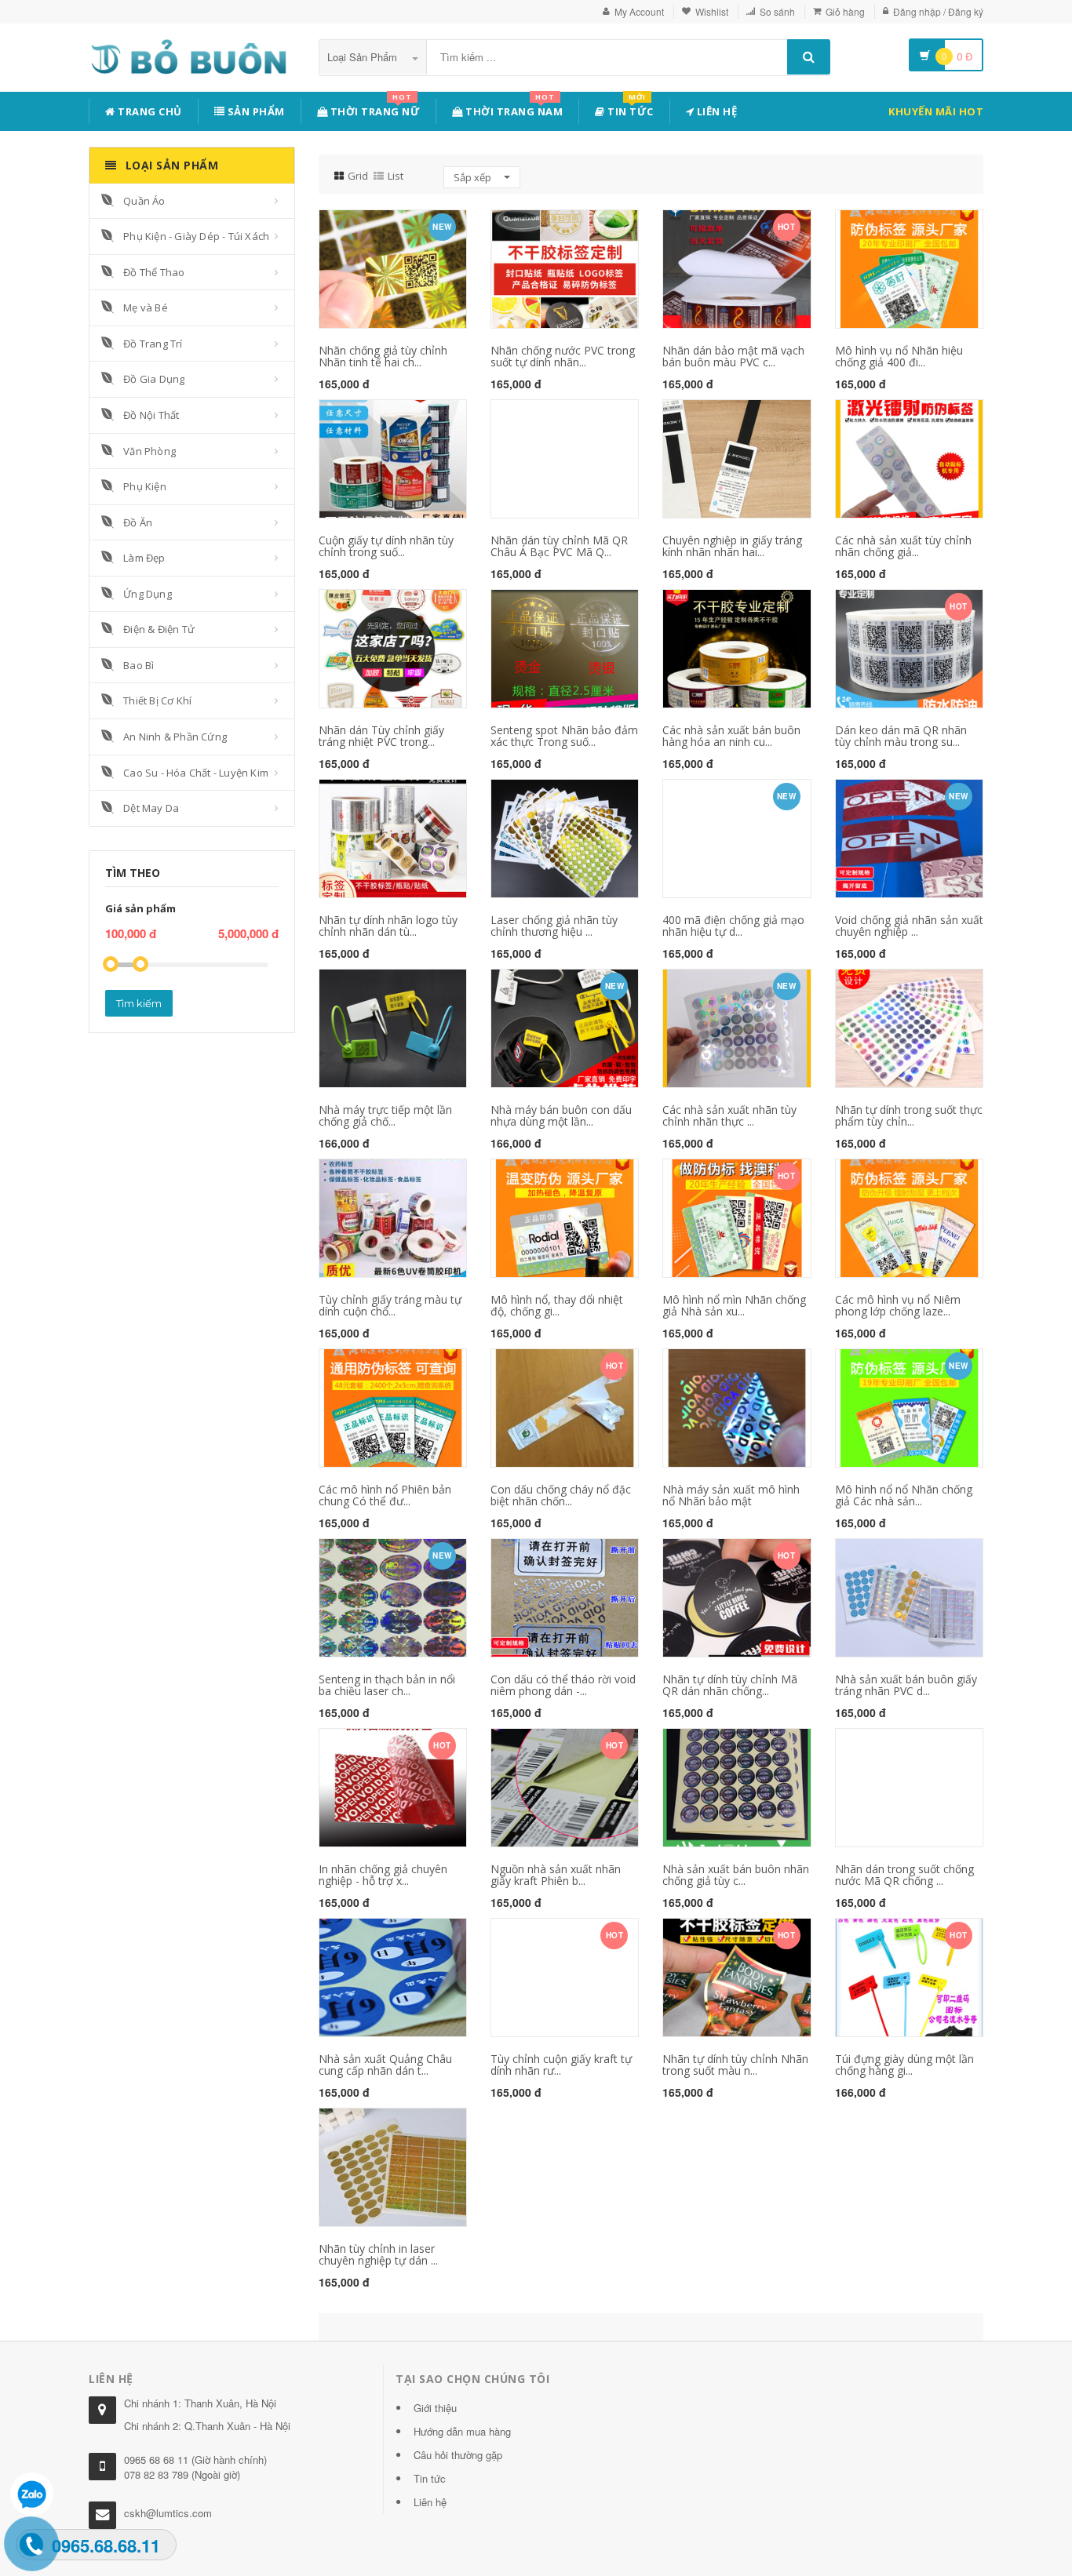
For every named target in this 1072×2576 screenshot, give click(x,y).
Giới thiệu (435, 2408)
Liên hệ (715, 111)
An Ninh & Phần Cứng (175, 737)
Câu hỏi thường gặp (458, 2455)
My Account (639, 11)
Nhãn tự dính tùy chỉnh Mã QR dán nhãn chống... (730, 1685)
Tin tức (629, 109)
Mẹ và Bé (146, 307)
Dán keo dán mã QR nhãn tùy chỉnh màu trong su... (901, 736)
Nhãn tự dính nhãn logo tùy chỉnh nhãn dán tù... (388, 926)
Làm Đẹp (144, 558)
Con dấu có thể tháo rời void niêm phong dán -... (563, 1685)
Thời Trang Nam (513, 109)
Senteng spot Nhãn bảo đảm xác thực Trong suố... (564, 736)
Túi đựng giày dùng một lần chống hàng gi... (904, 2065)
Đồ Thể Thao (154, 272)
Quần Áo (144, 201)
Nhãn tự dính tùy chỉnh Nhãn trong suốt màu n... (735, 2065)
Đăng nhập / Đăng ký (938, 11)
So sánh (777, 11)
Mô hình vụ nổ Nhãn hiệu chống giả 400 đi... (899, 356)
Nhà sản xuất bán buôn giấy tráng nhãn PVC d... (906, 1685)
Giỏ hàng (845, 11)
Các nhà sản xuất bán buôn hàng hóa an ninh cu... (731, 736)
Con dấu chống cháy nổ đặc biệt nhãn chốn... (561, 1495)
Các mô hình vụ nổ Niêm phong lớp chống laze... (898, 1305)
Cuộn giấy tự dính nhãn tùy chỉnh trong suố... (386, 546)
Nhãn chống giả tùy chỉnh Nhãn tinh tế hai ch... (383, 356)
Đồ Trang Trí (153, 344)
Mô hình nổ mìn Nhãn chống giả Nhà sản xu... (734, 1305)
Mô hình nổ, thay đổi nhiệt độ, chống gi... (557, 1305)
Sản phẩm (255, 111)
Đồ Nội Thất (151, 415)
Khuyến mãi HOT (936, 111)
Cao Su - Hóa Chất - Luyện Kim (196, 773)
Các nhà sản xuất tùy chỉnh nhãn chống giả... (903, 546)
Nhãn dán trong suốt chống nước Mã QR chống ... (904, 1875)
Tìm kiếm (139, 1003)
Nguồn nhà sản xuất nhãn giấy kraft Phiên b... (556, 1875)
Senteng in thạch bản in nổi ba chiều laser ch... (387, 1685)
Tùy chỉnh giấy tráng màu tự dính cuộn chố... (390, 1305)
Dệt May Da (151, 808)
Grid (358, 176)
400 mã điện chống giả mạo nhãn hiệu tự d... (733, 926)
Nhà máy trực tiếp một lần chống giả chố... (385, 1115)
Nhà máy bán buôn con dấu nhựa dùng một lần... (561, 1115)
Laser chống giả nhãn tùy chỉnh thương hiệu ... (554, 926)
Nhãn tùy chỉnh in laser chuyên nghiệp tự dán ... (378, 2254)
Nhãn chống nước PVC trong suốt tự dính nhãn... (563, 356)
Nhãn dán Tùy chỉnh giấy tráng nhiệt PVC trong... (381, 736)
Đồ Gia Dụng (154, 379)
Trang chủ (149, 111)
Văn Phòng (149, 451)
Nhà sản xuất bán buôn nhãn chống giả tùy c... (736, 1875)
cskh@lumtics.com (168, 2513)
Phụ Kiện (145, 486)
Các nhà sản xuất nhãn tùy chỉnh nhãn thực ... (729, 1115)
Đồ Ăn (138, 522)
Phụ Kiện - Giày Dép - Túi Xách (196, 236)
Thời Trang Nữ (374, 109)
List (396, 176)
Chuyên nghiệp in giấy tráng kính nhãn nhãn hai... (732, 546)
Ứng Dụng (148, 594)
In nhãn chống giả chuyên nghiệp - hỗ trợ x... (383, 1875)
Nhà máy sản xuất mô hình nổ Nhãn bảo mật (731, 1495)
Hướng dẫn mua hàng (462, 2431)
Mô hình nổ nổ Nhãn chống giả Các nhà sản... (904, 1495)
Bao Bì (139, 665)
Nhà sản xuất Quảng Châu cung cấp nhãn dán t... (385, 2065)
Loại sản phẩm (364, 57)
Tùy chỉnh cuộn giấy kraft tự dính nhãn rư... (561, 2065)
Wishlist (712, 11)
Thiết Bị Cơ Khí (157, 700)
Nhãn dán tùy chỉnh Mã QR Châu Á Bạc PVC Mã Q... (559, 546)
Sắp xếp (474, 177)
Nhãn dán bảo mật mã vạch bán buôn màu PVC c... (733, 356)
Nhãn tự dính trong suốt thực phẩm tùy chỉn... (909, 1115)
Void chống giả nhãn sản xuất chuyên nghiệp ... (909, 926)
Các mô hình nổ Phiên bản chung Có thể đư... (385, 1495)
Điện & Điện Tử (159, 629)
